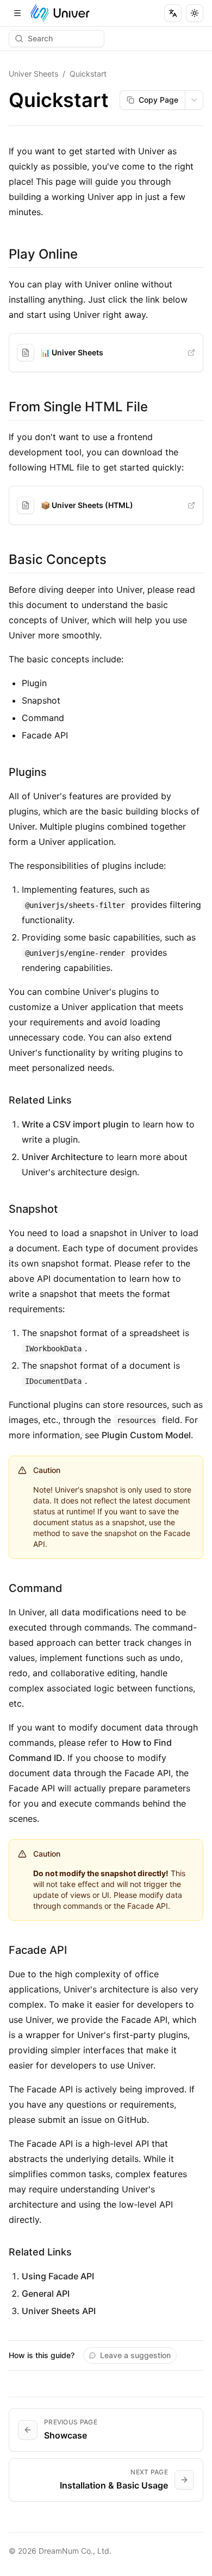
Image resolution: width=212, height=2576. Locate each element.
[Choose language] (173, 13)
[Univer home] (60, 13)
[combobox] (194, 100)
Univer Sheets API (59, 2311)
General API (46, 2293)
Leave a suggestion (135, 2355)
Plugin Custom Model (146, 1435)
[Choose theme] (195, 13)
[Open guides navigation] (17, 13)
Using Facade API (58, 2276)
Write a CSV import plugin (75, 1124)
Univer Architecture (62, 1157)
